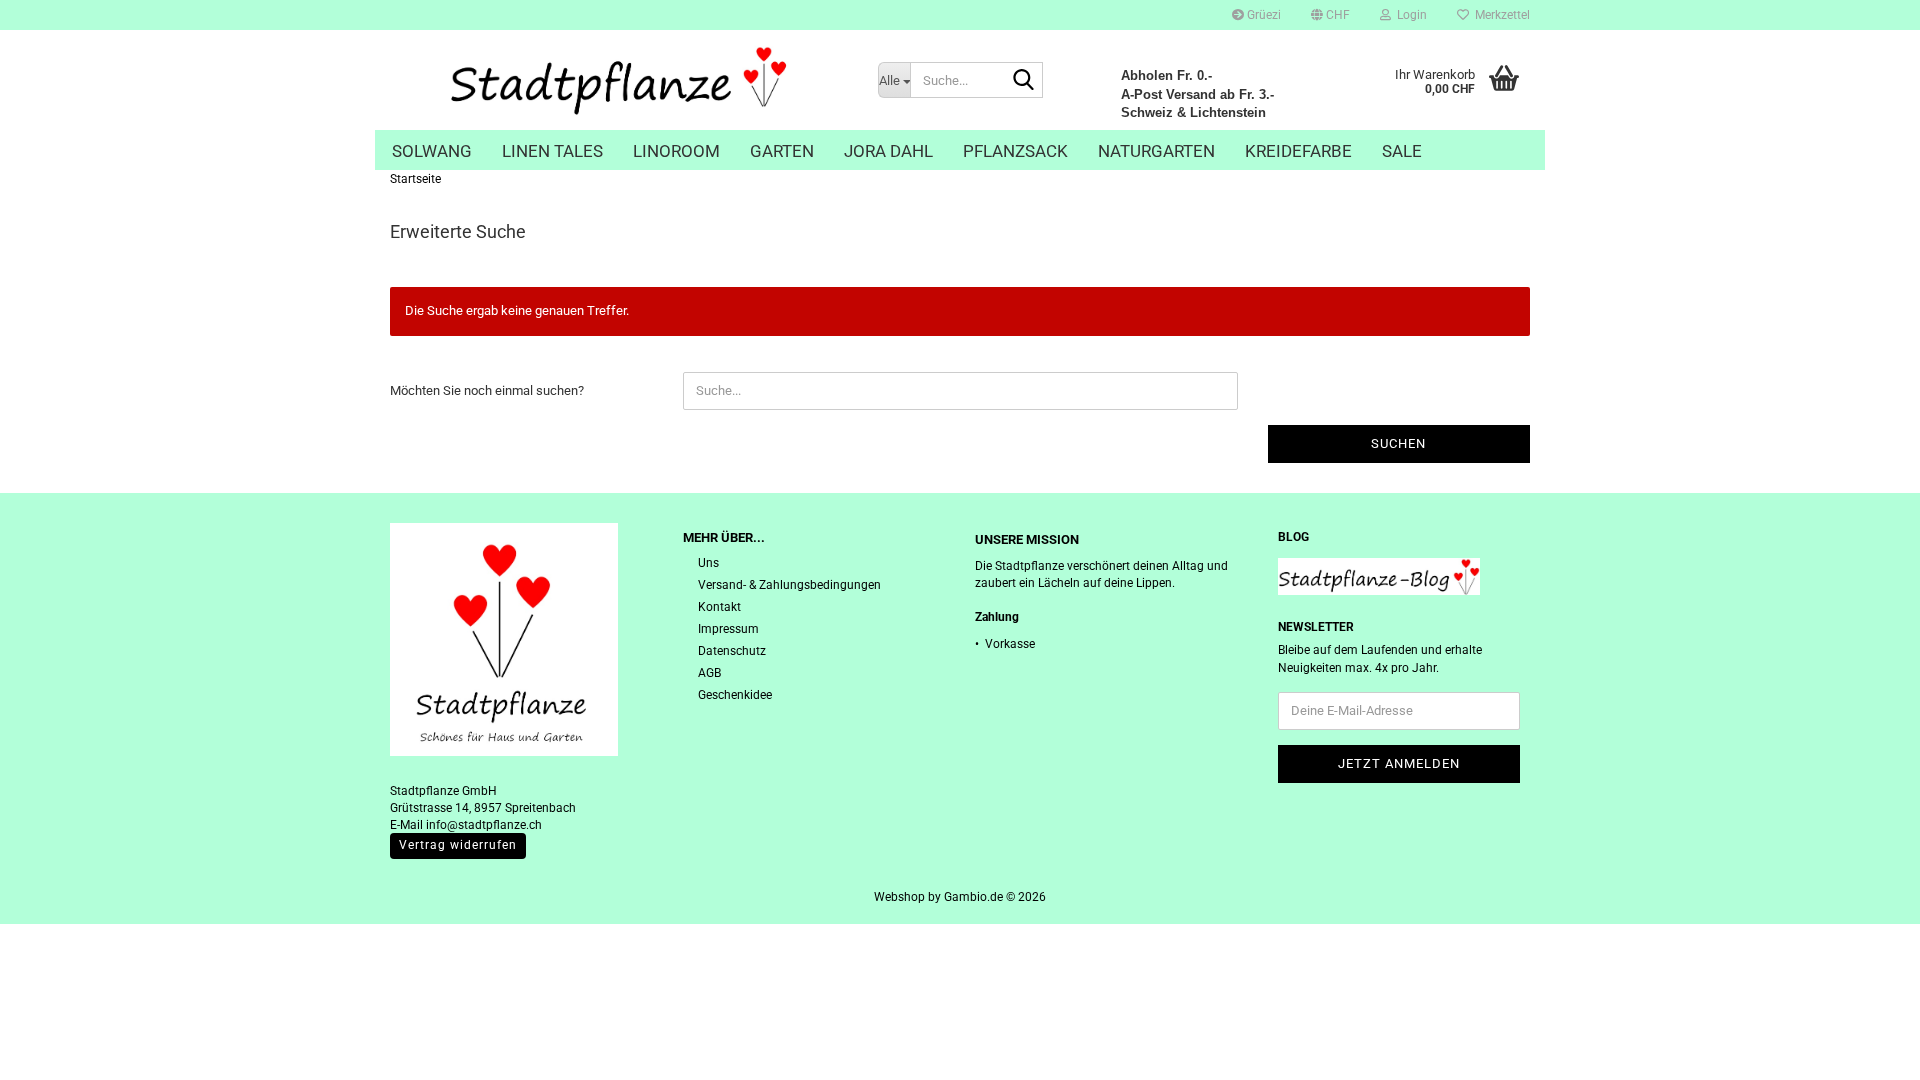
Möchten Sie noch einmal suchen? (487, 390)
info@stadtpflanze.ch (484, 825)
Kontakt (719, 607)
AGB (709, 673)
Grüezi (1262, 15)
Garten (782, 151)
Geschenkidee (735, 695)
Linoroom (676, 151)
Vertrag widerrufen (458, 845)
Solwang (432, 151)
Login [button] (1409, 15)
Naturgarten (1156, 151)
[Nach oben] (1865, 1050)
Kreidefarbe (1298, 151)
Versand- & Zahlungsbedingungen (789, 585)
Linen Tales (552, 151)
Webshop (899, 897)
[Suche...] (1024, 81)
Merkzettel (1499, 15)
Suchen (1398, 443)
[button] (1330, 15)
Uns (708, 563)
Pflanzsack (1015, 151)
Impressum (728, 629)
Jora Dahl (888, 151)
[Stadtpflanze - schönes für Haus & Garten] (619, 80)
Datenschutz (732, 651)
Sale (1402, 151)
